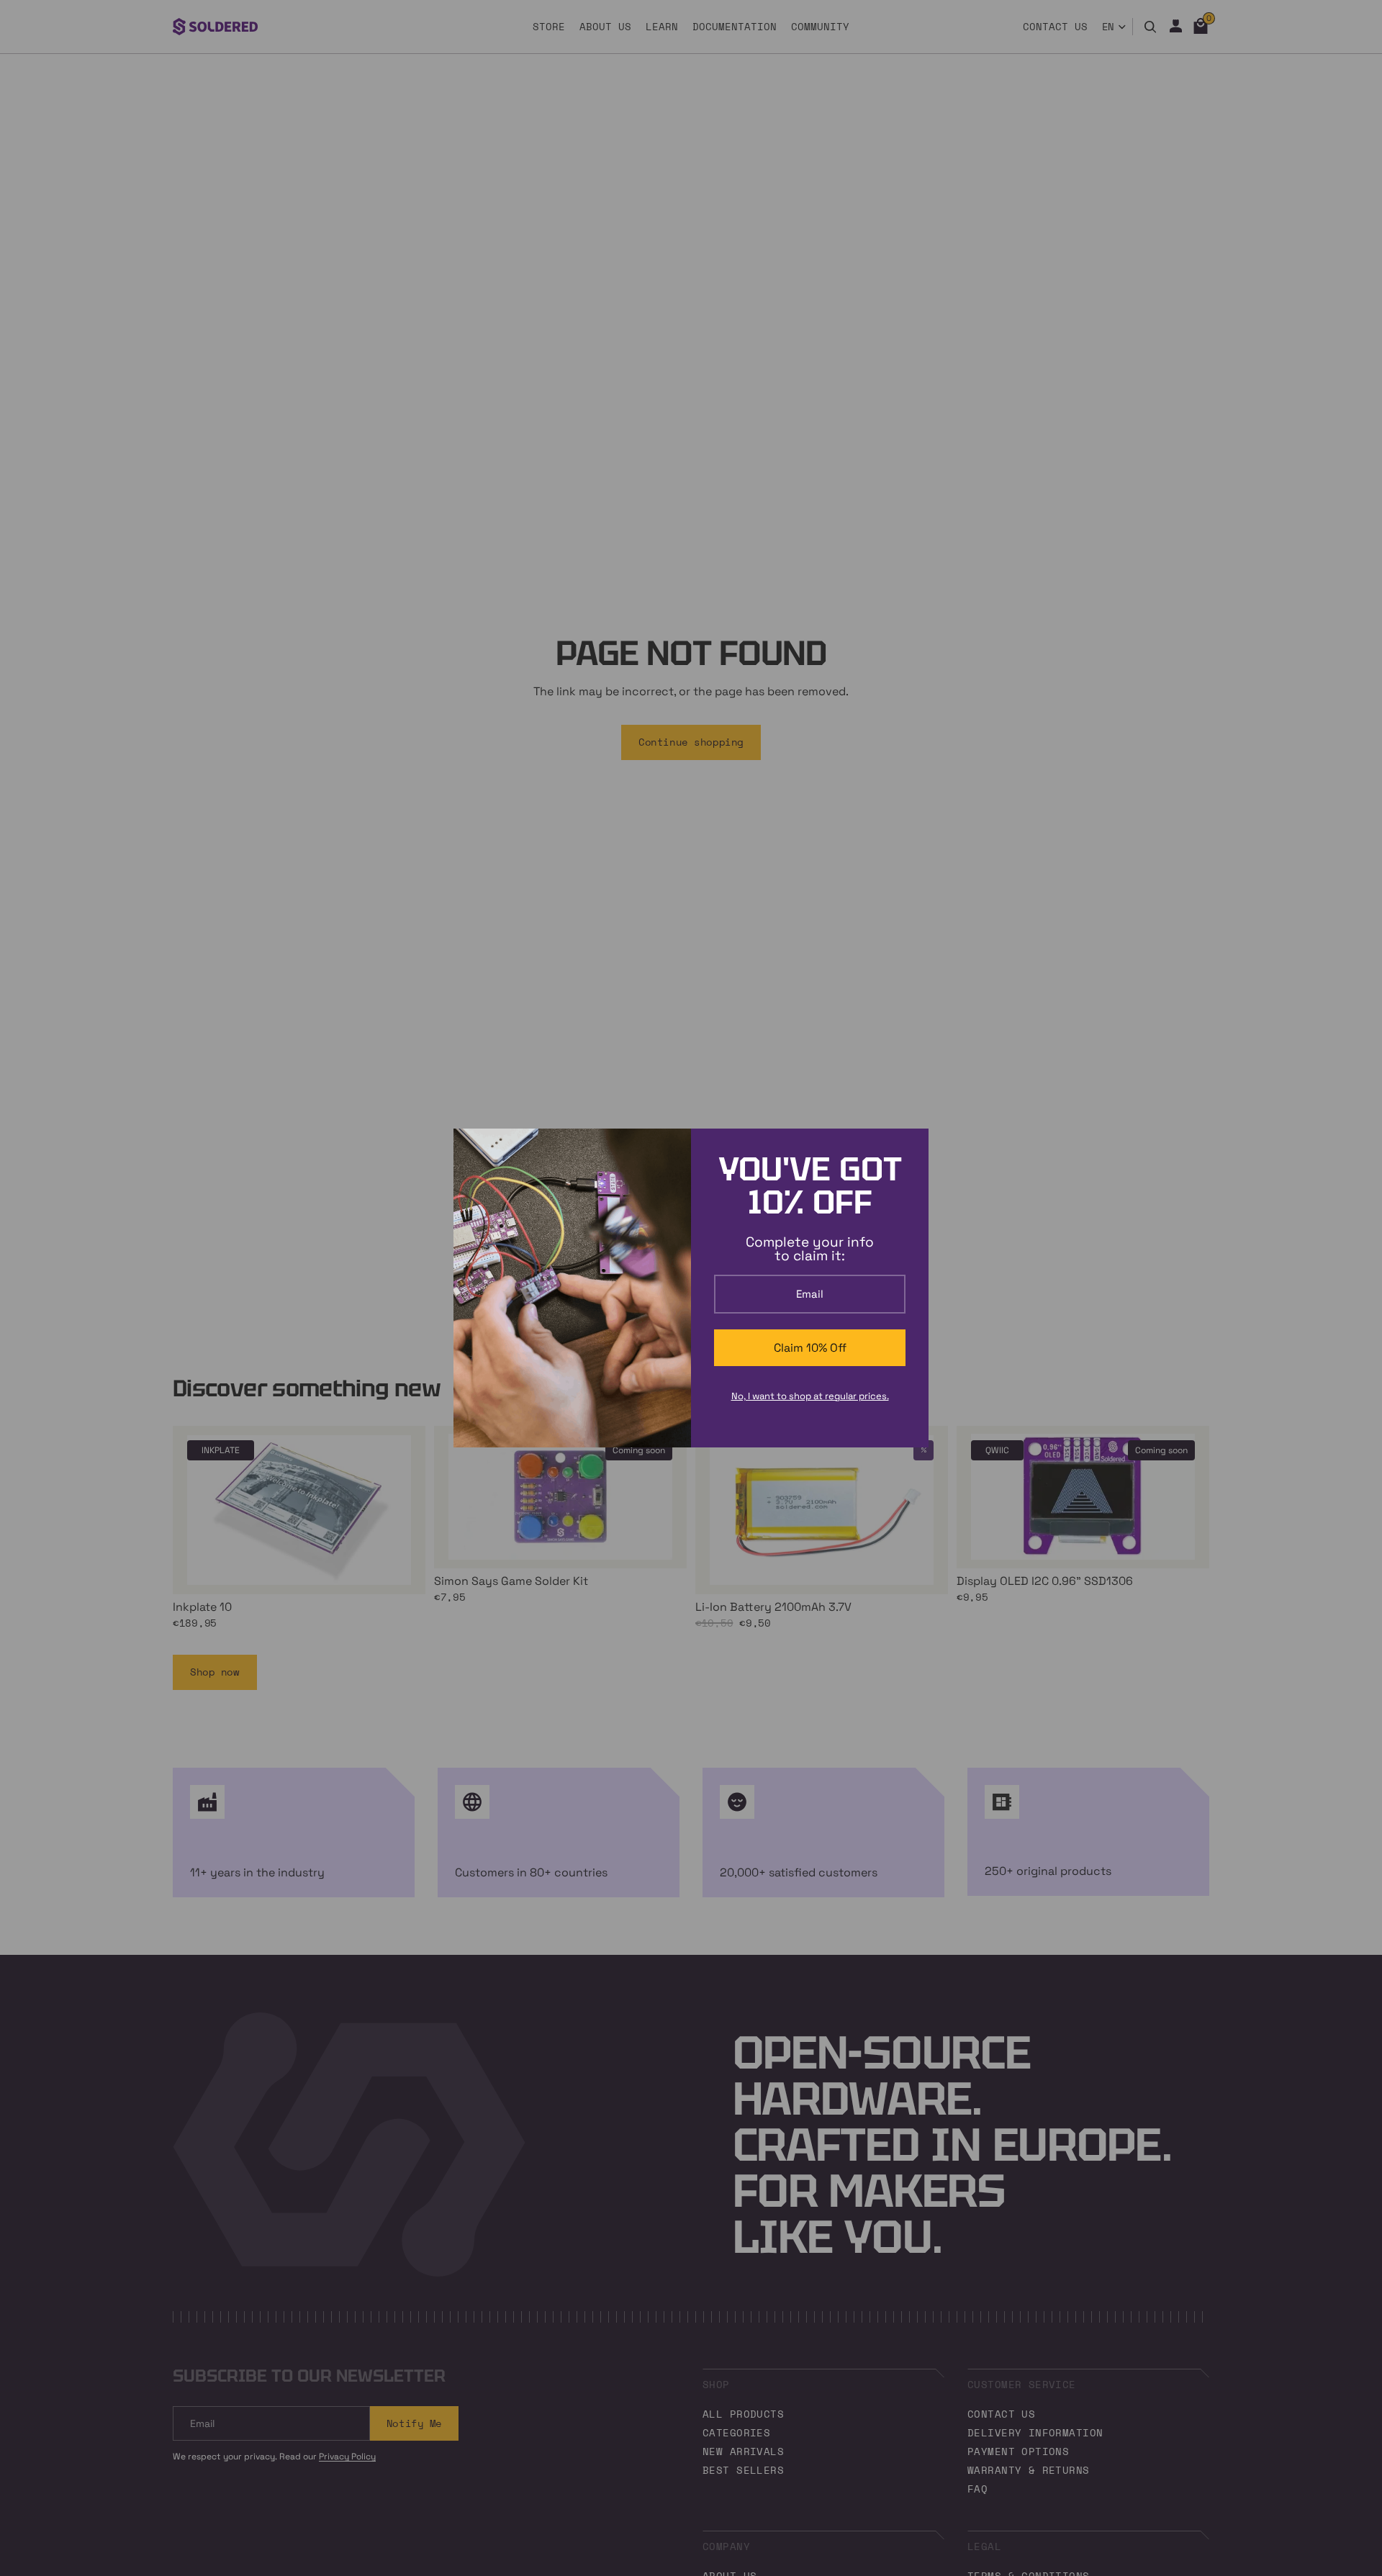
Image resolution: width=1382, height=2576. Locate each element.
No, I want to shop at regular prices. (810, 1396)
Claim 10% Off (810, 1348)
